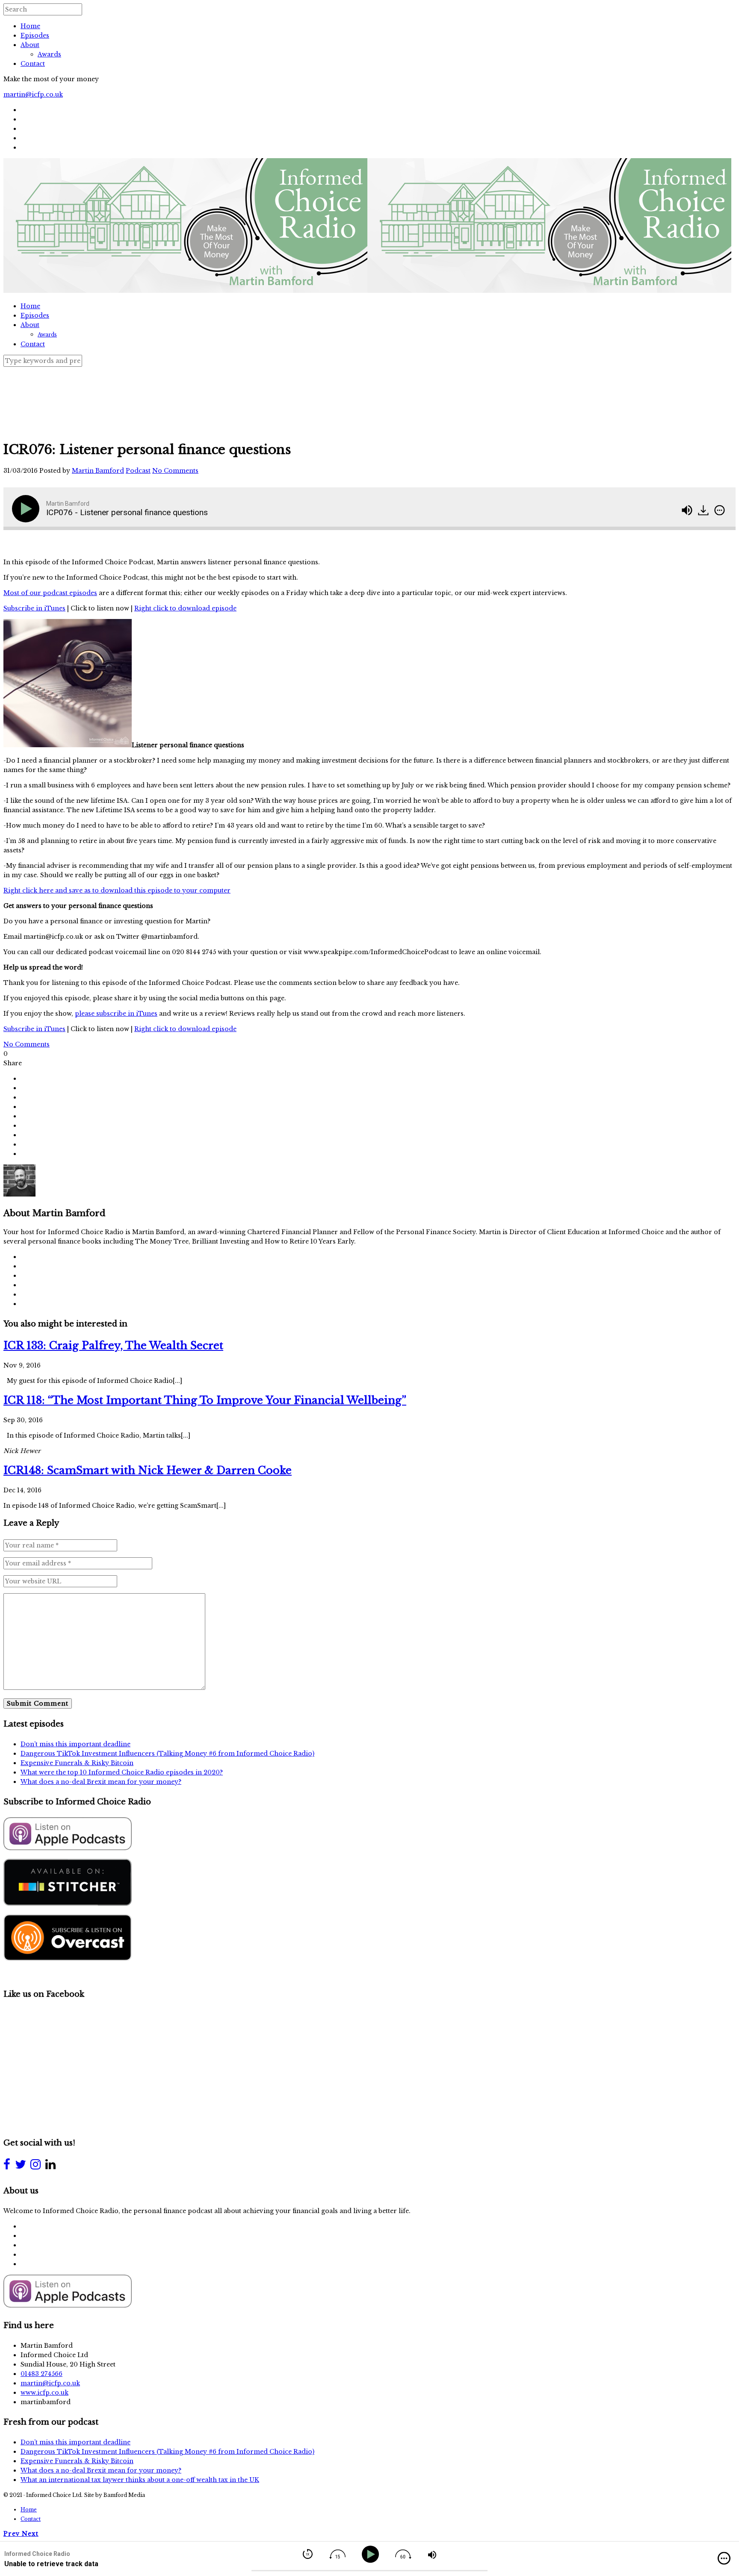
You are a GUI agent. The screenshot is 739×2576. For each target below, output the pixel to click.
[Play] (27, 509)
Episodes (35, 35)
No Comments (175, 471)
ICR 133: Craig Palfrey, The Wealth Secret (113, 1345)
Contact (33, 64)
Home (30, 26)
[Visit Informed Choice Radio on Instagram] (35, 2166)
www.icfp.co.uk (44, 2393)
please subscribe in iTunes (116, 1014)
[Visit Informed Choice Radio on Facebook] (7, 2166)
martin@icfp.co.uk (33, 94)
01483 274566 (41, 2374)
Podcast (138, 471)
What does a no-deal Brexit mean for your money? (101, 1782)
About (30, 45)
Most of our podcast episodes (50, 593)
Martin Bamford (98, 471)
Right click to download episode (185, 608)
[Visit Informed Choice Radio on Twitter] (21, 2166)
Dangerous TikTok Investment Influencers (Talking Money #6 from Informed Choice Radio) (167, 1754)
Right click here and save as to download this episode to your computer (117, 890)
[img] (720, 510)
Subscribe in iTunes (34, 608)
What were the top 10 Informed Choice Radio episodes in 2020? (122, 1772)
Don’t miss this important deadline (75, 1744)
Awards (49, 54)
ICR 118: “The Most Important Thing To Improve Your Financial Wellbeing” (205, 1400)
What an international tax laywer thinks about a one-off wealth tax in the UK (140, 2480)
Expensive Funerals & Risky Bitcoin (77, 1763)
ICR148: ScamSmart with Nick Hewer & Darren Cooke (148, 1470)
